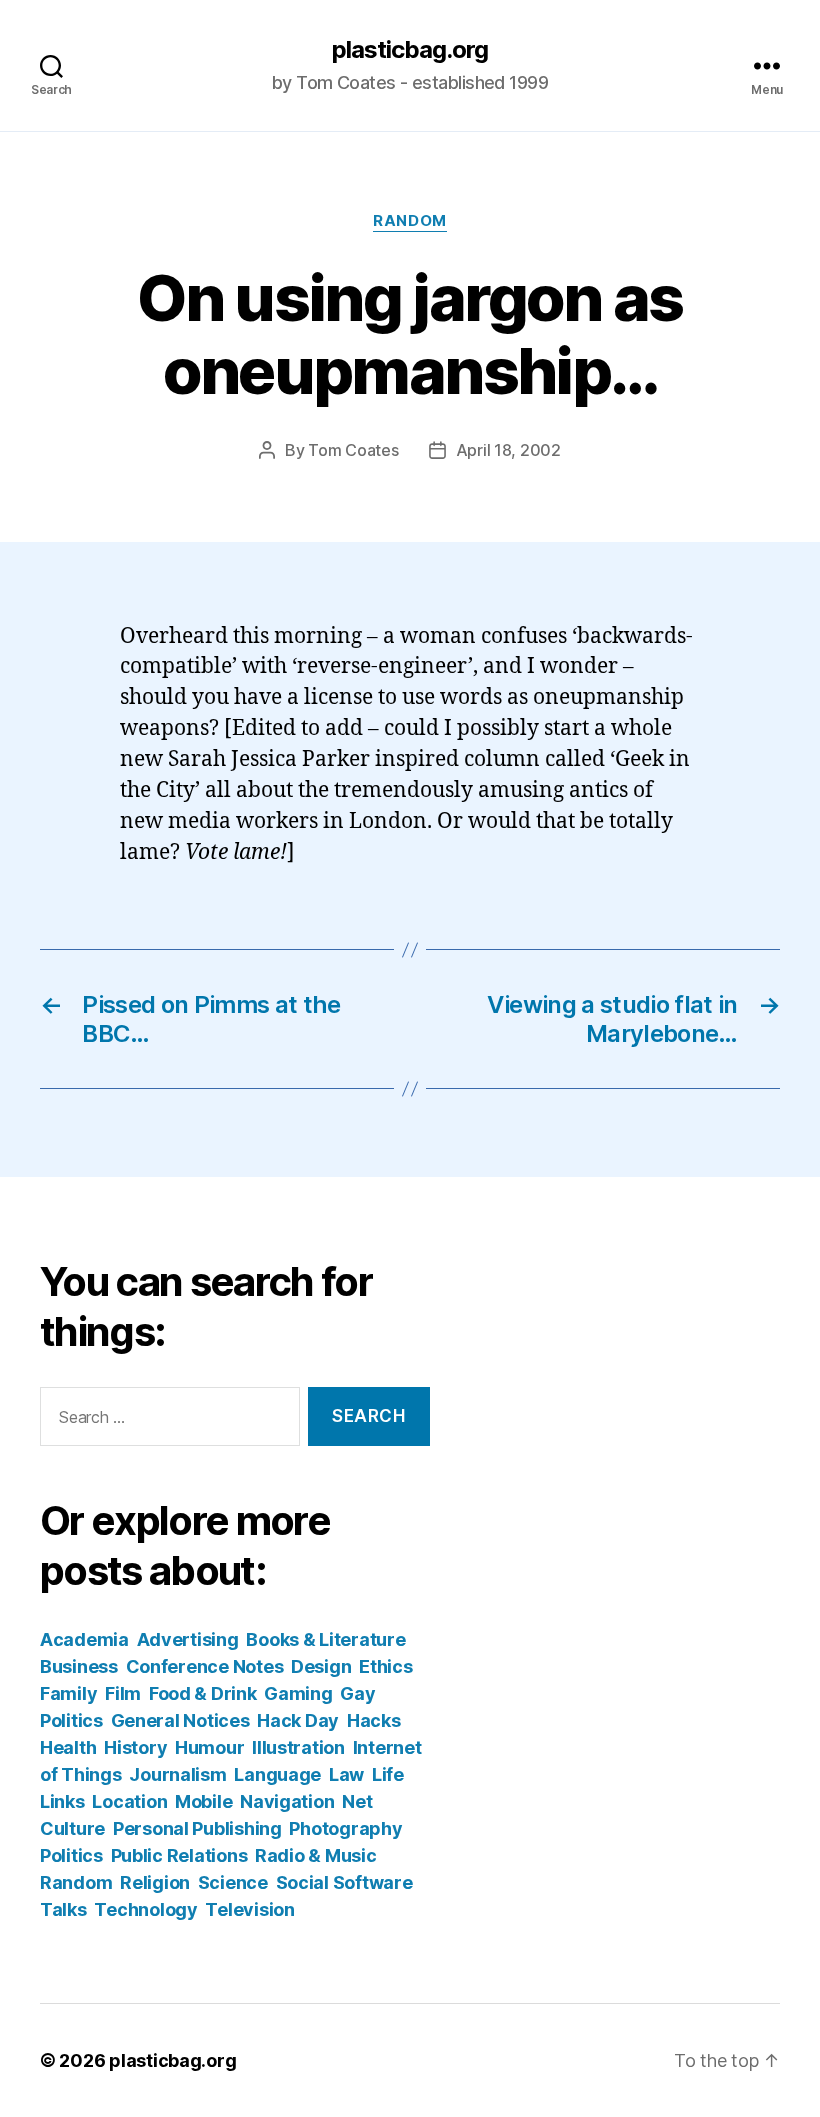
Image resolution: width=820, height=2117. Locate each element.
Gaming (298, 1693)
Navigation (287, 1801)
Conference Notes (205, 1666)
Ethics (385, 1666)
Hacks (374, 1720)
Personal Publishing (197, 1828)
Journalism (177, 1774)
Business (79, 1666)
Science (233, 1882)
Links (62, 1801)
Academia (84, 1639)
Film (123, 1693)
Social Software (344, 1882)
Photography (345, 1828)
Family (68, 1693)
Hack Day (298, 1720)
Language (277, 1774)
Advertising (188, 1639)
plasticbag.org (410, 50)
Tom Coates (353, 450)
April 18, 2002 (508, 450)
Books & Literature (325, 1639)
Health (68, 1747)
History (135, 1747)
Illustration (298, 1747)
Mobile (203, 1801)
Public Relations (179, 1855)
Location (129, 1801)
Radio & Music (316, 1855)
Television (249, 1909)
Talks (63, 1909)
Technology (145, 1909)
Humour (209, 1747)
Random (409, 221)
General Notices (180, 1720)
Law (346, 1774)
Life (388, 1774)
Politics (71, 1855)
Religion (155, 1882)
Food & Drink (203, 1693)
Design (321, 1666)
